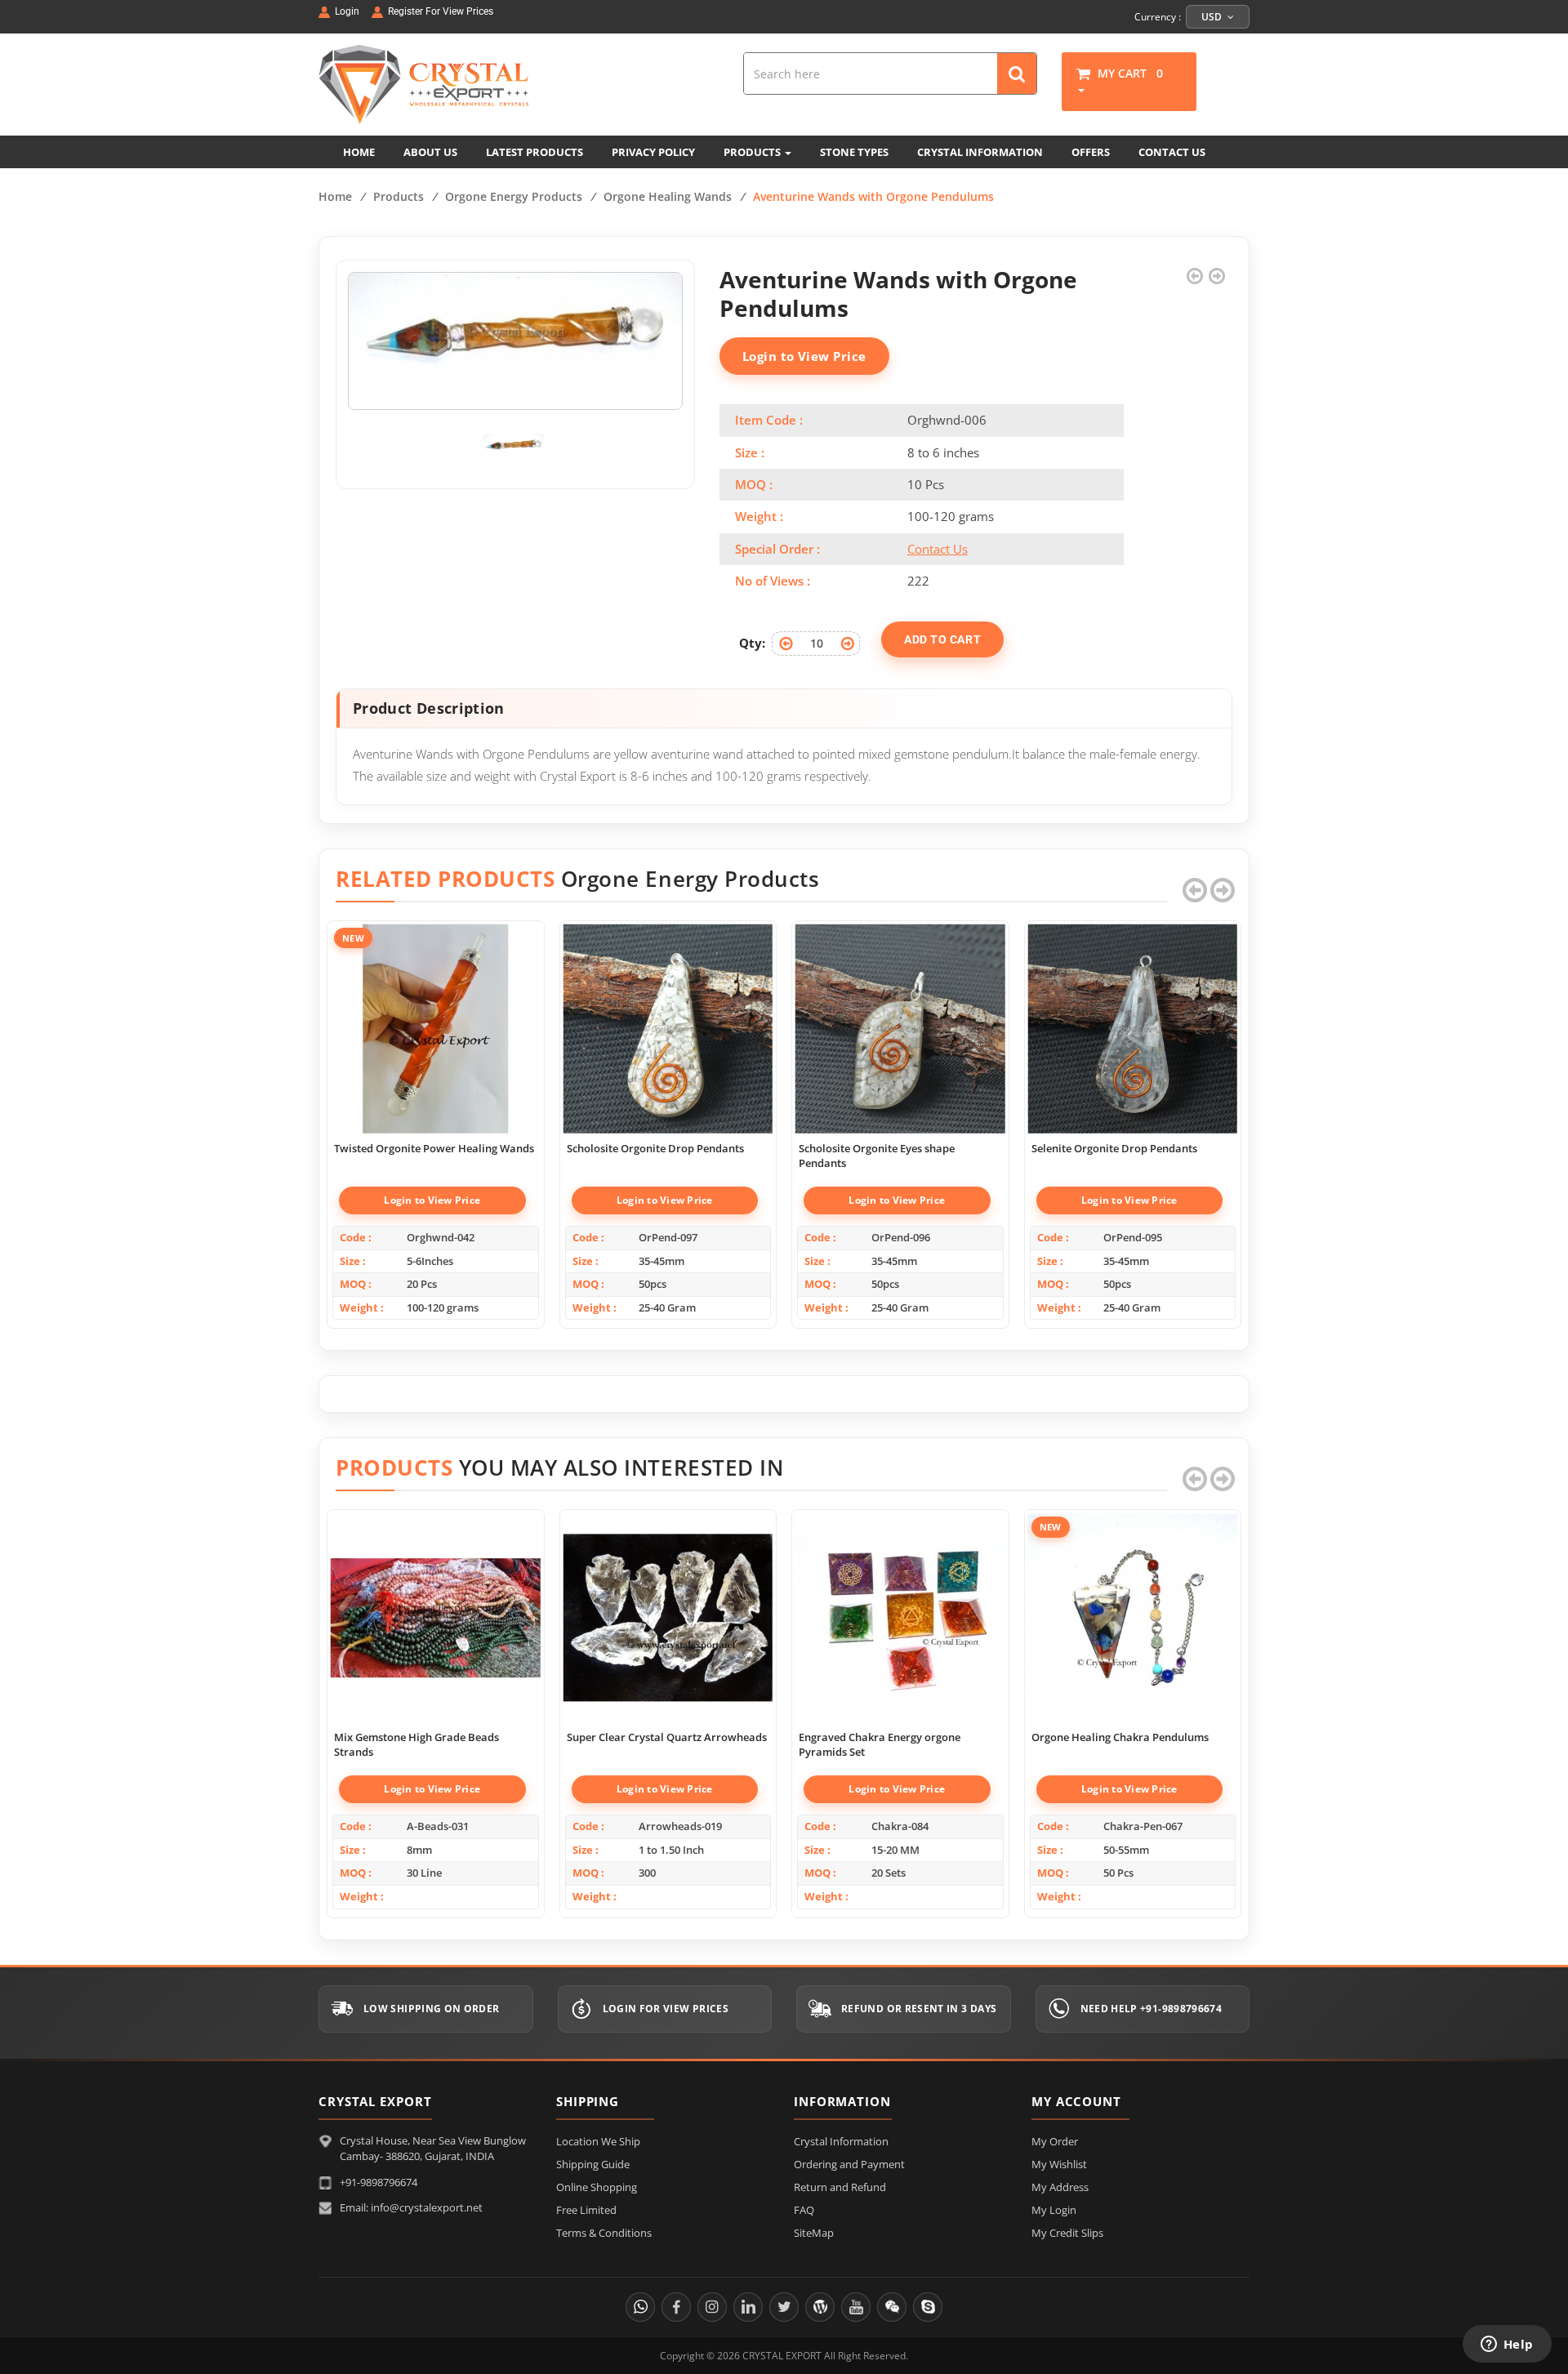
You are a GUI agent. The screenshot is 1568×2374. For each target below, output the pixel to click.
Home (335, 196)
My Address (1060, 2187)
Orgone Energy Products (514, 196)
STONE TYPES (854, 152)
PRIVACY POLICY (653, 152)
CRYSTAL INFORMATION (980, 152)
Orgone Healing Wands (668, 196)
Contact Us (938, 549)
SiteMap (814, 2233)
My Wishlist (1059, 2164)
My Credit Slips (1067, 2233)
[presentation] (1195, 890)
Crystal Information (841, 2141)
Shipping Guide (593, 2164)
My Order (1055, 2141)
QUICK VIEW (435, 1011)
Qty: (752, 643)
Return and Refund (840, 2187)
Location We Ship (598, 2141)
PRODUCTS (753, 152)
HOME (359, 152)
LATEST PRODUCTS (535, 152)
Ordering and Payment (849, 2164)
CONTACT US (1172, 152)
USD (1213, 17)
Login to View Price (804, 356)
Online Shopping (597, 2187)
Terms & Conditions (604, 2233)
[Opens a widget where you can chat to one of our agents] (1507, 2345)
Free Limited (586, 2210)
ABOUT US (430, 152)
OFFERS (1091, 152)
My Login (1054, 2210)
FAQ (804, 2210)
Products (399, 196)
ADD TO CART (942, 639)
